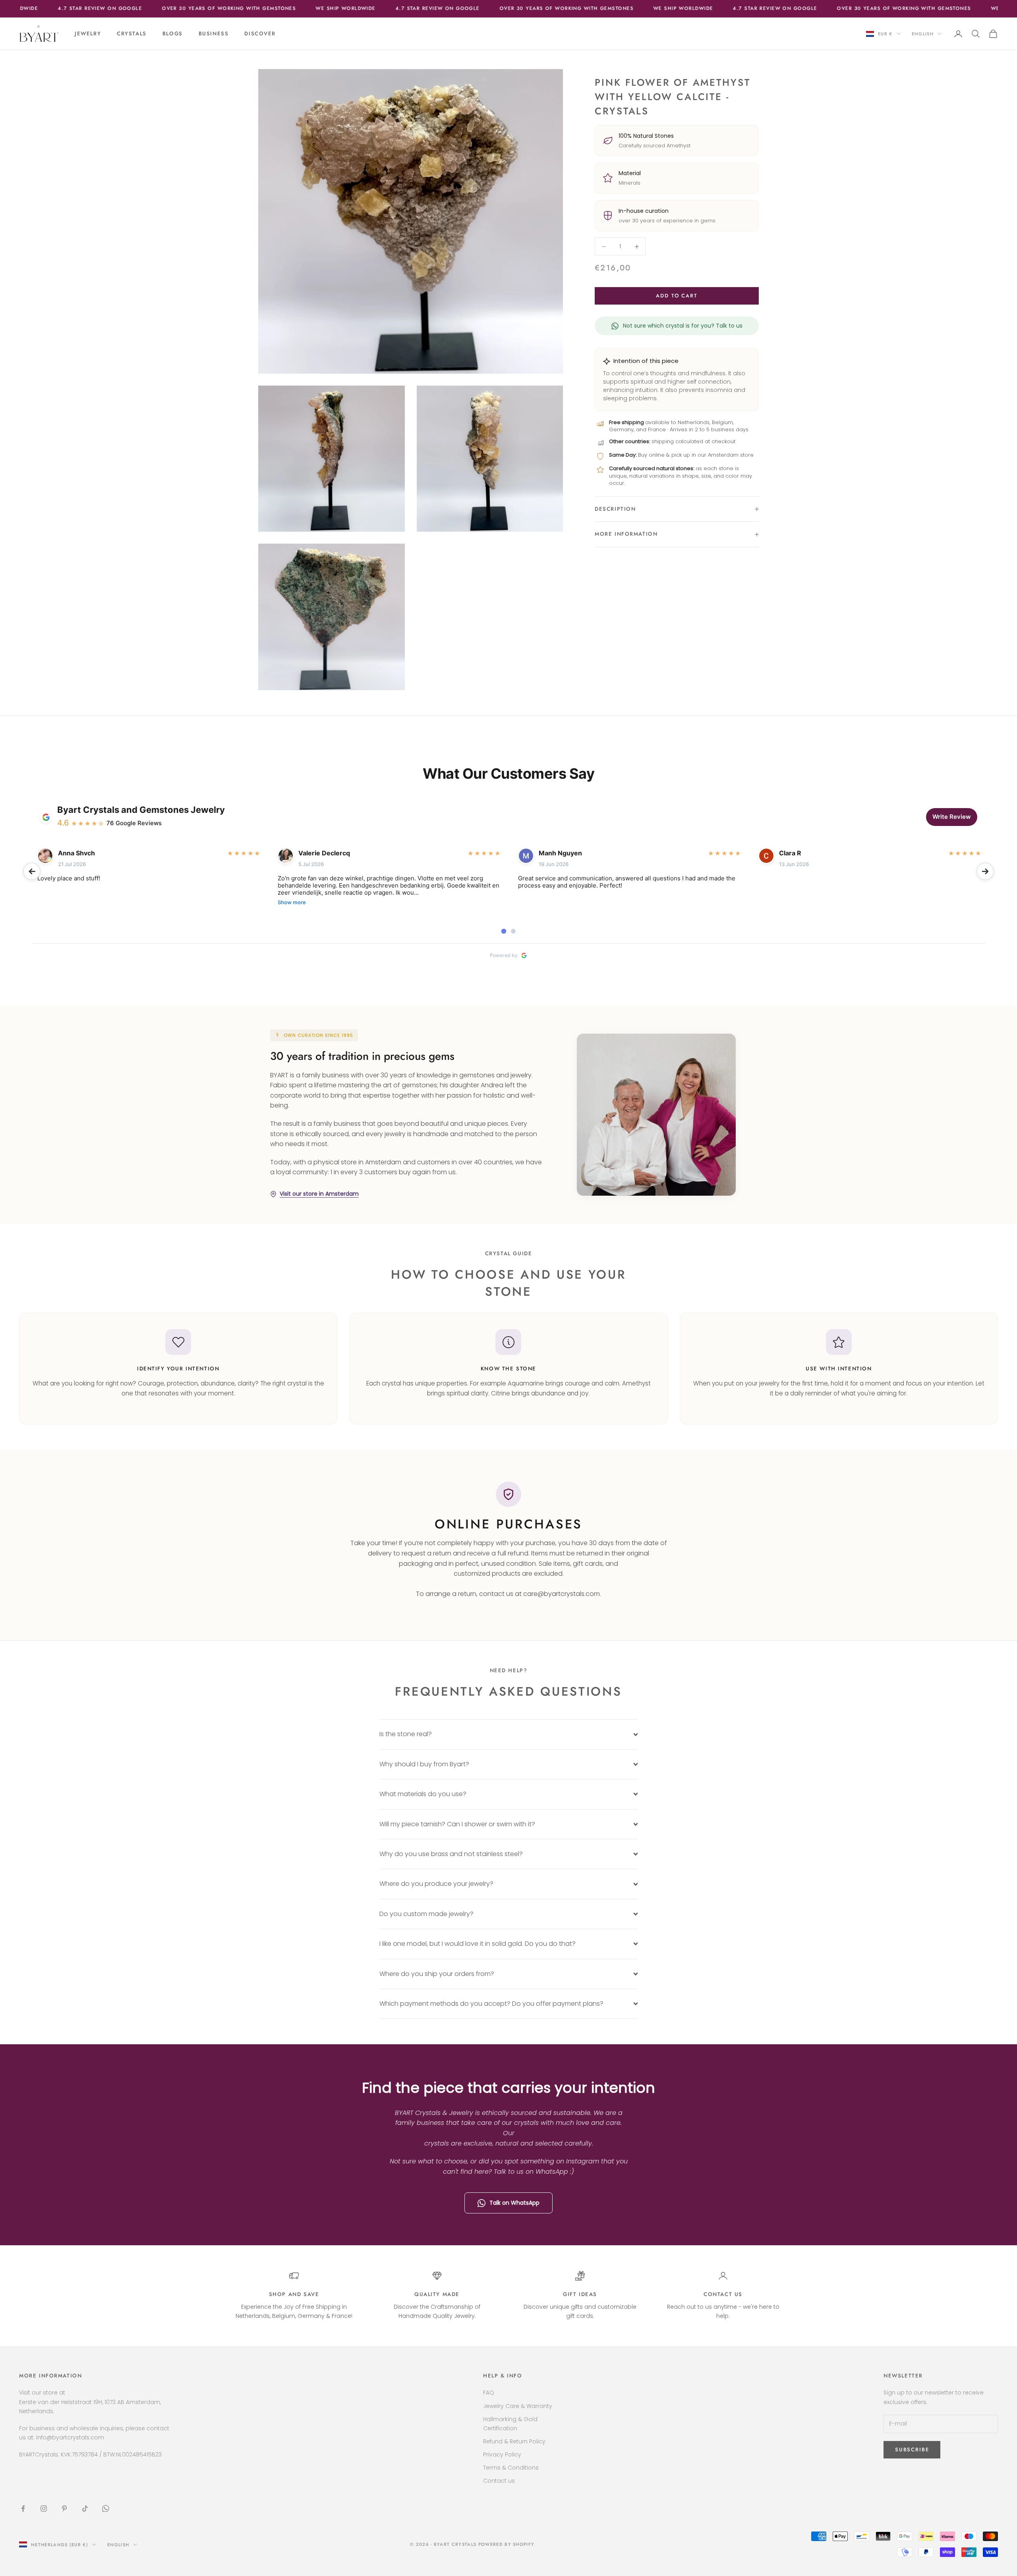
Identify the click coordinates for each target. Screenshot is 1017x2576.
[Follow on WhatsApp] (106, 2508)
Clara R (790, 853)
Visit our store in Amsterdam (319, 1194)
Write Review (952, 817)
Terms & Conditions (511, 2468)
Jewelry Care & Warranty (518, 2406)
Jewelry (88, 34)
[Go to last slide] (32, 871)
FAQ (489, 2393)
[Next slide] (985, 871)
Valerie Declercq (324, 853)
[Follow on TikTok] (85, 2508)
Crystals (132, 34)
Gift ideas (580, 2294)
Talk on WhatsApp (514, 2203)
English (923, 34)
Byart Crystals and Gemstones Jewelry (141, 810)
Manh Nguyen (560, 853)
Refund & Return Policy (514, 2441)
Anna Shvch (76, 853)
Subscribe (929, 2542)
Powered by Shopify (507, 2544)
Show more (292, 902)
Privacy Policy (502, 2454)
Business (214, 34)
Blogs (173, 34)
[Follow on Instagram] (44, 2508)
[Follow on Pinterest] (64, 2508)
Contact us (723, 2294)
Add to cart (677, 296)
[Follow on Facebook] (23, 2508)
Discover (260, 34)
